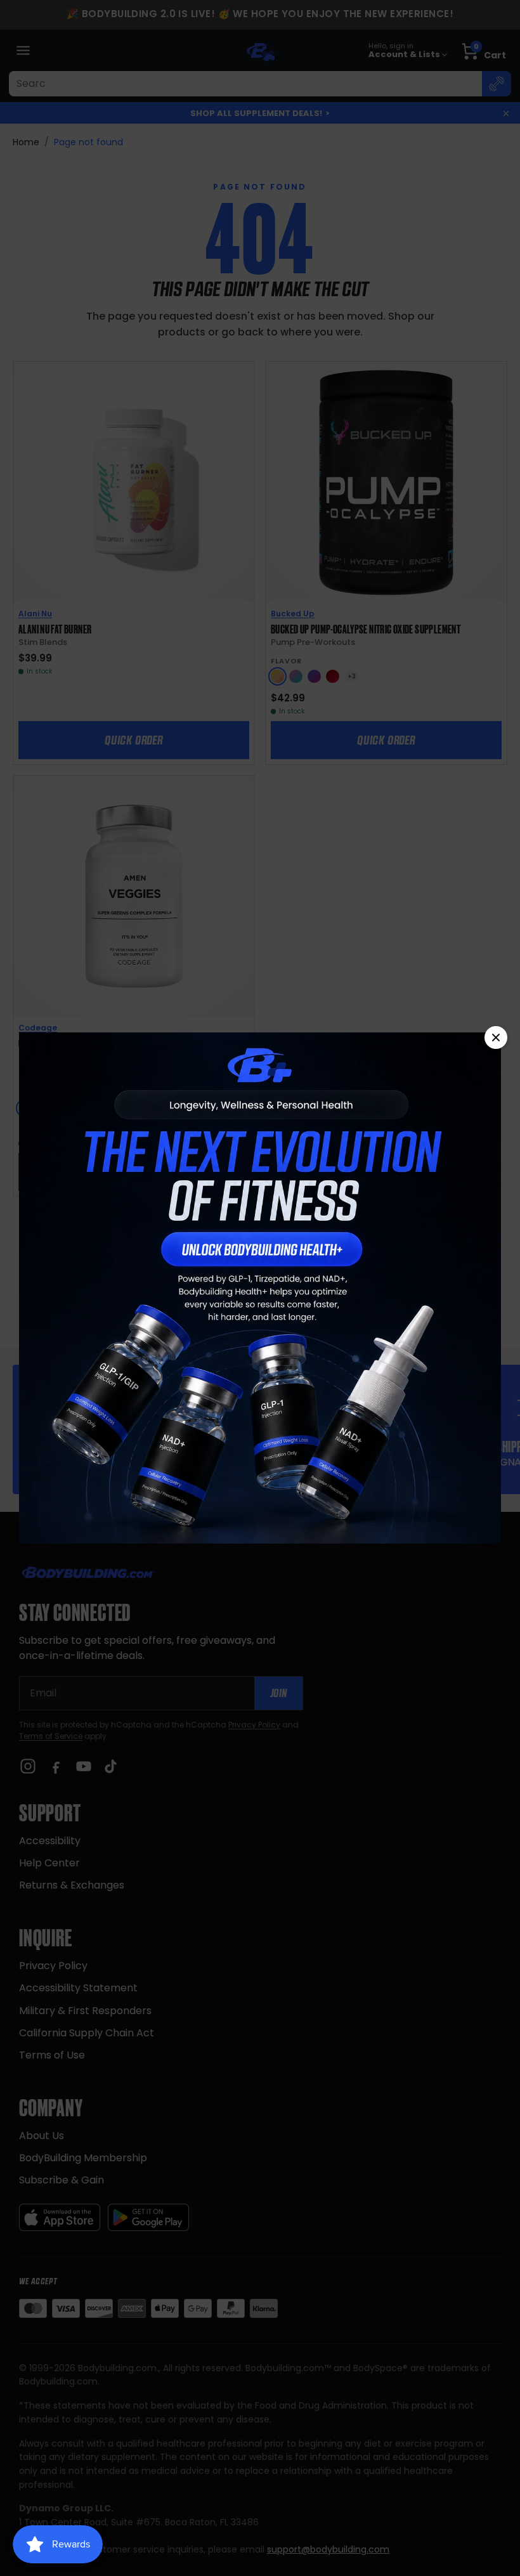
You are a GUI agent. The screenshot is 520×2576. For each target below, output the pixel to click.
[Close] (496, 1038)
